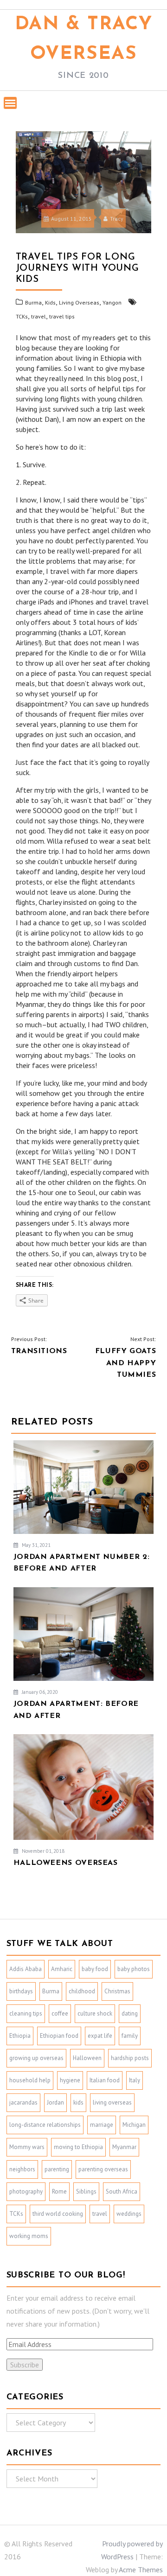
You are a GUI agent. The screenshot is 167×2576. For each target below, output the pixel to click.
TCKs (22, 316)
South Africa (122, 2191)
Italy (135, 2080)
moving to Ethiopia (78, 2147)
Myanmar (124, 2147)
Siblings (86, 2191)
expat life (100, 2036)
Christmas (117, 1991)
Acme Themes (141, 2570)
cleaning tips (26, 2013)
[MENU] (10, 103)
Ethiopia (20, 2036)
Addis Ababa (26, 1969)
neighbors (22, 2169)
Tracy (117, 219)
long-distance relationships (45, 2125)
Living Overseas (79, 302)
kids (78, 2102)
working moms (29, 2236)
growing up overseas (36, 2058)
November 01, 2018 (42, 1851)
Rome (59, 2191)
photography (26, 2191)
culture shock (95, 2013)
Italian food (105, 2080)
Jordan (55, 2102)
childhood (82, 1991)
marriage (102, 2125)
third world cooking (58, 2214)
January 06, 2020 (39, 1692)
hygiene (70, 2080)
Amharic (62, 1969)
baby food (95, 1969)
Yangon (112, 302)
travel (39, 316)
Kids (50, 302)
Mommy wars (27, 2147)
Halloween (87, 2058)
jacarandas (23, 2102)
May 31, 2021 (35, 1545)
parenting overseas (103, 2169)
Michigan (134, 2125)
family (130, 2036)
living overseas (112, 2102)
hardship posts (130, 2058)
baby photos (134, 1969)
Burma (33, 302)
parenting (57, 2169)
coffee (60, 2013)
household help (30, 2080)
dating (130, 2013)
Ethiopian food (59, 2036)
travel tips (62, 316)
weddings (129, 2214)
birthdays (21, 1991)
